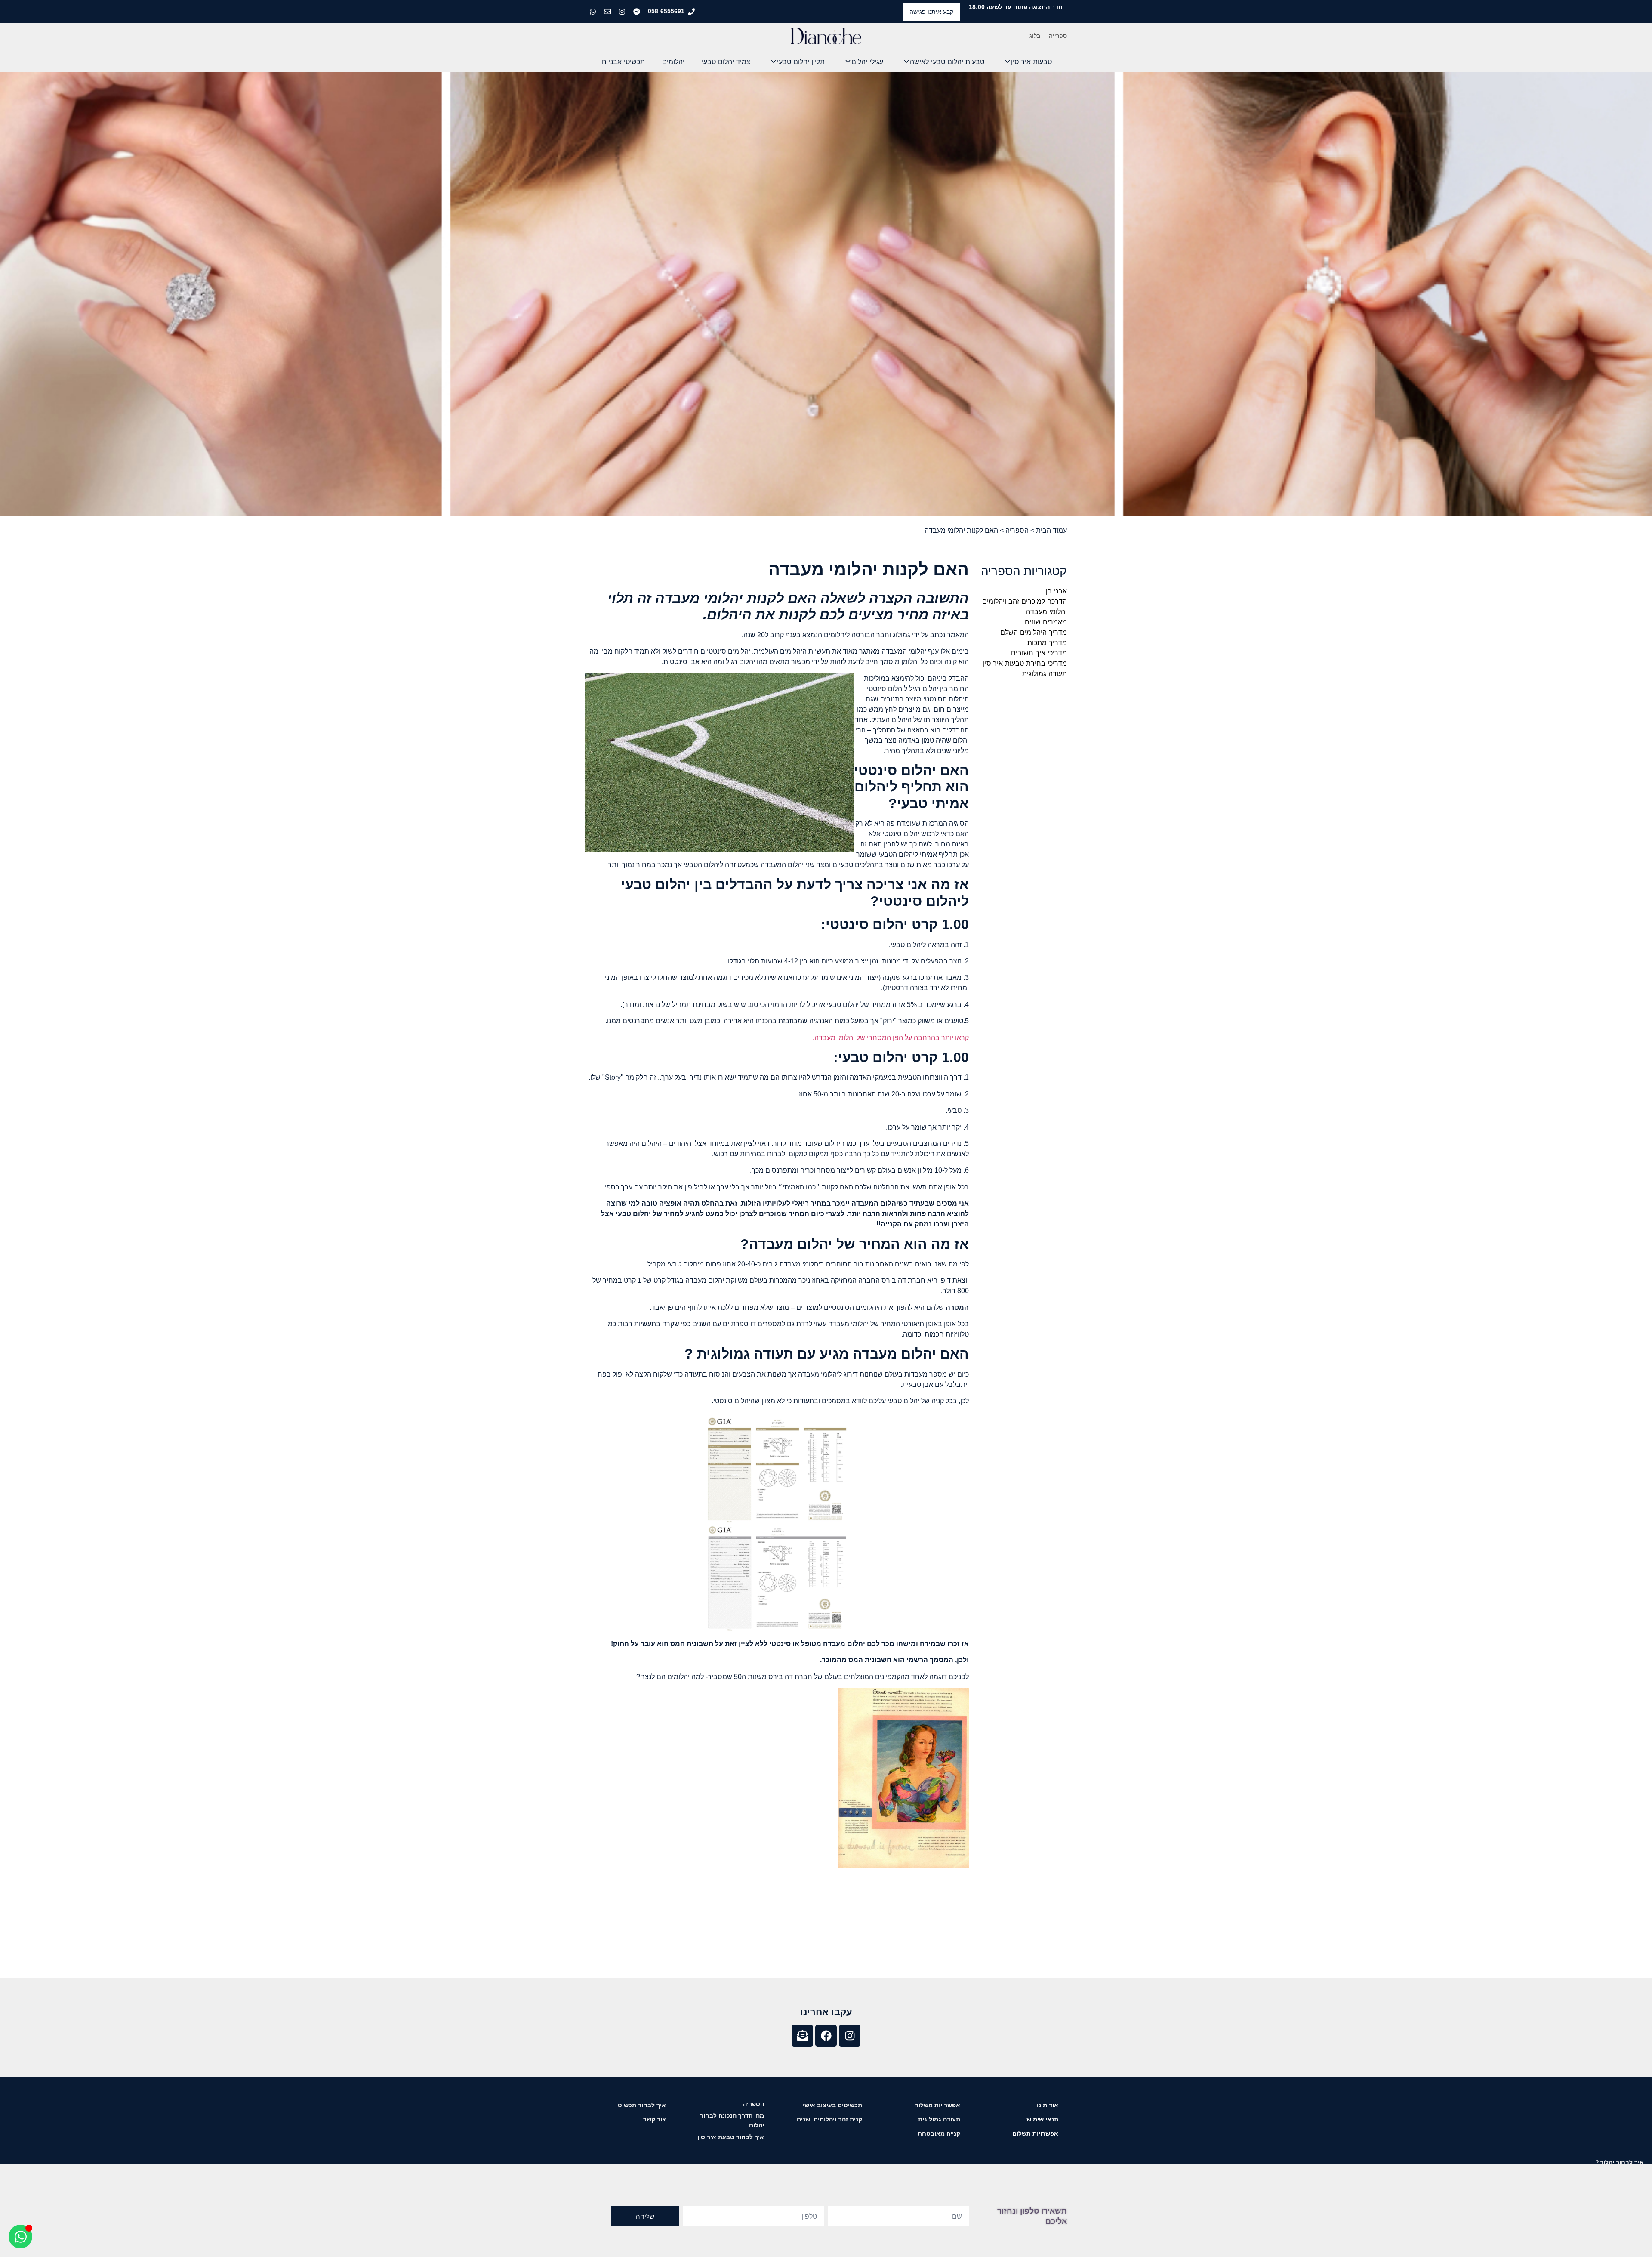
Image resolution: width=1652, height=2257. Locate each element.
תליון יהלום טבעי (801, 62)
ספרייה (1058, 36)
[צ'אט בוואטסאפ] (594, 12)
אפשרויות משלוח (937, 2105)
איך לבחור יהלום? (1620, 2162)
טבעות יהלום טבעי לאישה (947, 62)
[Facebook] (826, 2036)
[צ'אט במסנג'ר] (638, 12)
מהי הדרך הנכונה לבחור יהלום (732, 2120)
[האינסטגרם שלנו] (623, 12)
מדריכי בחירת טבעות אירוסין (1025, 663)
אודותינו (1048, 2105)
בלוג (1035, 36)
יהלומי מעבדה (1046, 611)
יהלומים (673, 62)
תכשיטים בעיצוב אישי (832, 2105)
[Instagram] (850, 2036)
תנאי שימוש (1042, 2119)
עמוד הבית (1051, 530)
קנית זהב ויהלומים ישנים (829, 2119)
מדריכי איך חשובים (1039, 653)
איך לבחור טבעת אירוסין (731, 2137)
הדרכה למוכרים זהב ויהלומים (1025, 601)
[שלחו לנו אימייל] (608, 12)
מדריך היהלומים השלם (1034, 632)
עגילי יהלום (867, 62)
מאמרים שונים (1046, 622)
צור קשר (655, 2119)
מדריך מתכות (1047, 642)
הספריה (1017, 530)
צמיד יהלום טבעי (726, 62)
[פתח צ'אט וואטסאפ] (20, 2237)
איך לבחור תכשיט (642, 2105)
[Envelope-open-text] (802, 2036)
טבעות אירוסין (1031, 62)
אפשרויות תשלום (1035, 2133)
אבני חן (1056, 591)
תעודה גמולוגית (1045, 673)
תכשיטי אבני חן (623, 62)
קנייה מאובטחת (939, 2133)
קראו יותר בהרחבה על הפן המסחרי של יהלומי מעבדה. (890, 1038)
